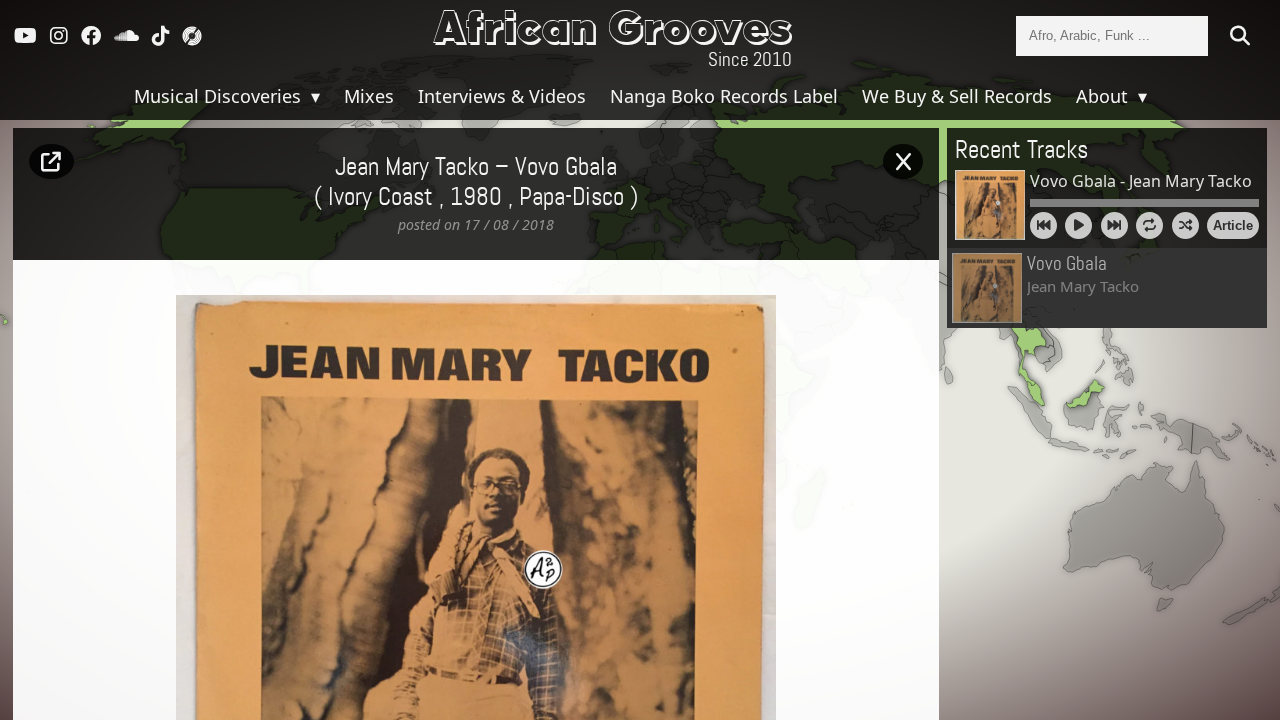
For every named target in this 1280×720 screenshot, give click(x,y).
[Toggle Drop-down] (313, 96)
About (1104, 96)
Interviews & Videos (502, 96)
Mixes (369, 96)
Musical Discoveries (220, 96)
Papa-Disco (571, 198)
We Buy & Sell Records (957, 96)
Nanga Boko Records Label (724, 96)
